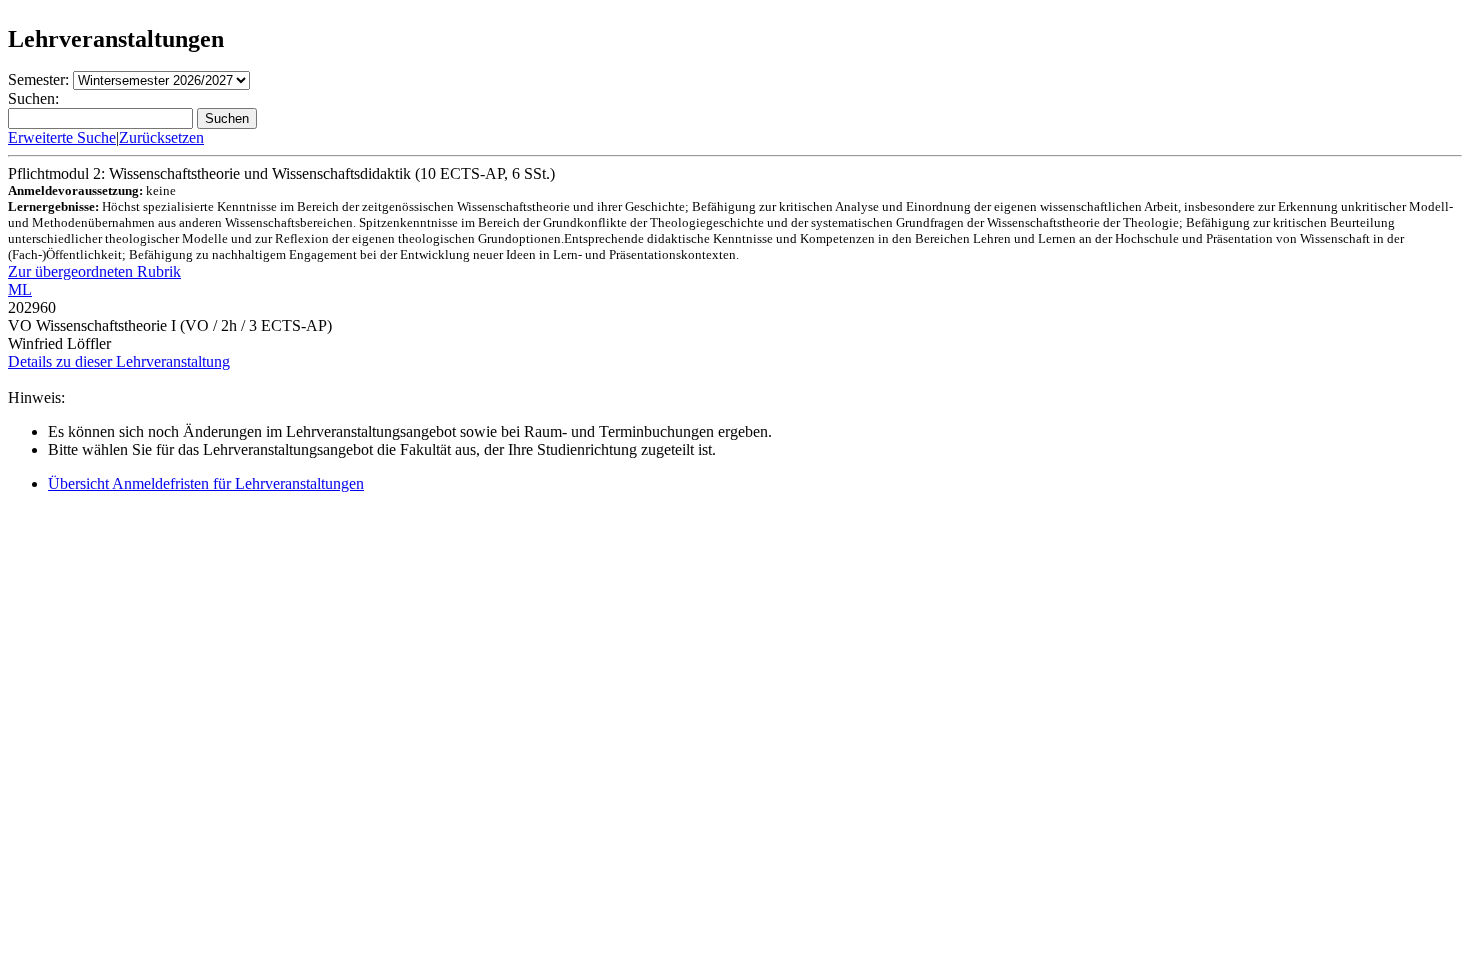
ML (20, 289)
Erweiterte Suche (62, 137)
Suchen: (33, 98)
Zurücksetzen (161, 137)
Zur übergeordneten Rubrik (94, 271)
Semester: (38, 79)
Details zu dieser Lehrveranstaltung (119, 361)
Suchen (227, 118)
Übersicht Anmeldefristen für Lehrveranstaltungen (206, 483)
